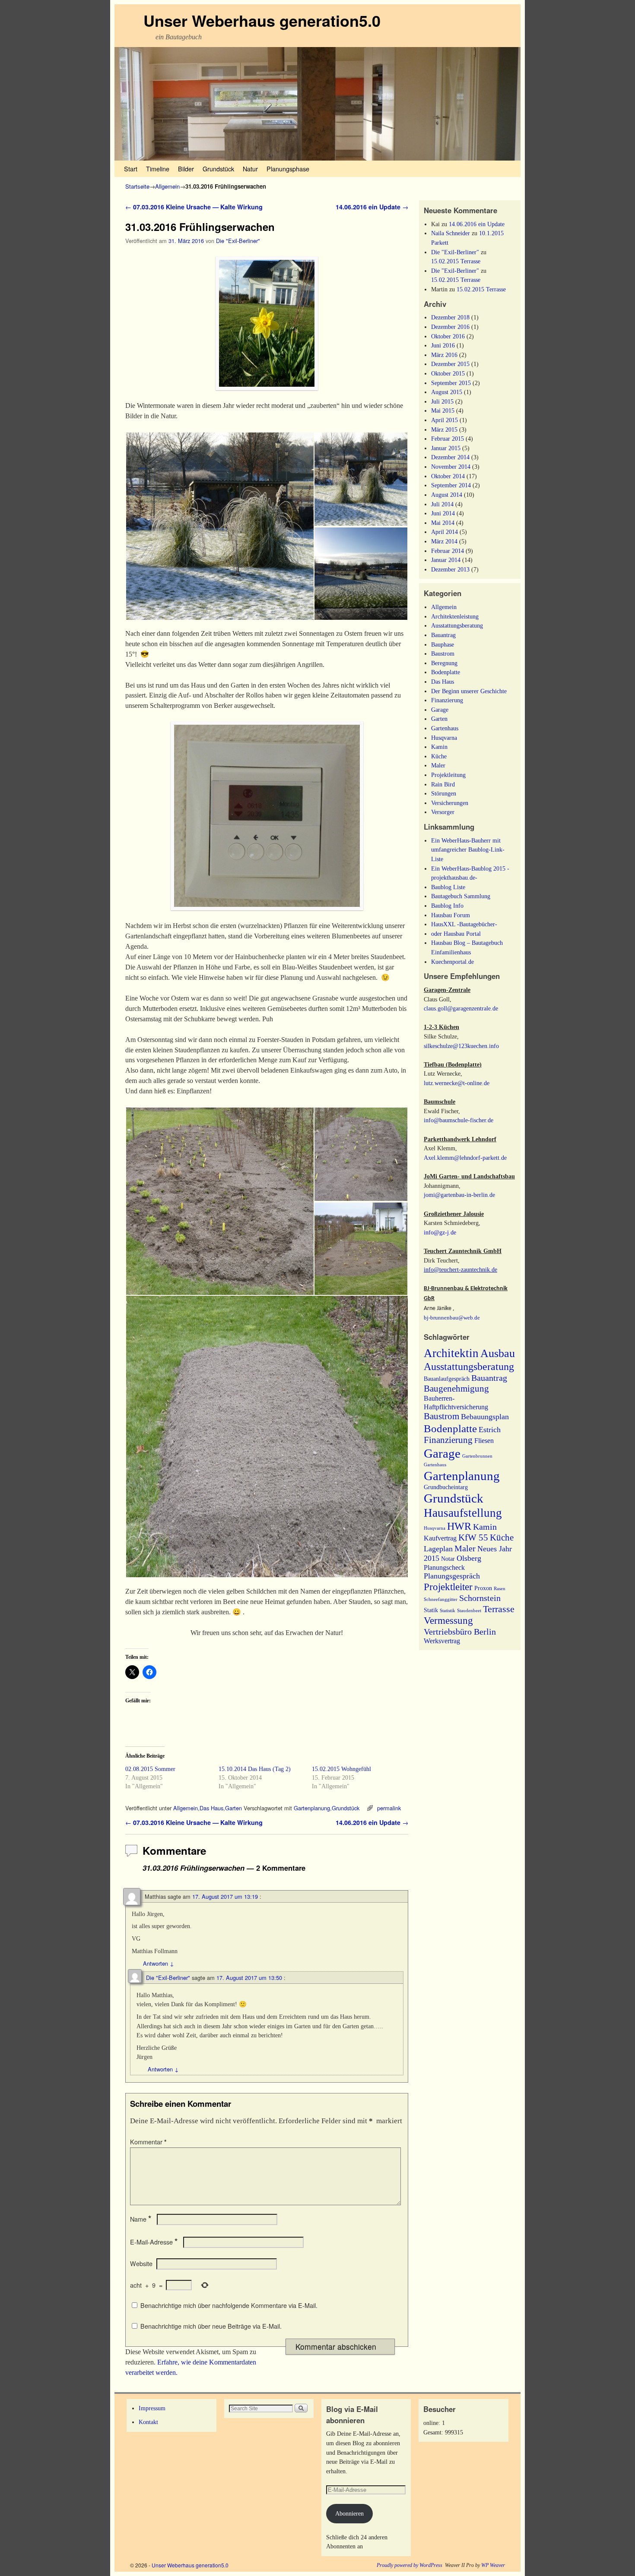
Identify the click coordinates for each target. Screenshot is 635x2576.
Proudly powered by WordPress (410, 2565)
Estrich (490, 1430)
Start (131, 169)
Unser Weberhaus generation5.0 (262, 20)
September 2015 (451, 383)
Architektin (451, 1353)
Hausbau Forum (451, 915)
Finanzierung (447, 700)
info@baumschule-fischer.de (459, 1120)
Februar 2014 (448, 551)
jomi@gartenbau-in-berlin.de (459, 1195)
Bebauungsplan (485, 1417)
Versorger (443, 812)
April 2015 (444, 420)
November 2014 (451, 467)
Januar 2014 (446, 560)
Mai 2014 (443, 523)
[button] (219, 526)
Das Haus (211, 1808)
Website (141, 2263)
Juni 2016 (443, 345)
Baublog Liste (448, 887)
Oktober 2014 (448, 476)
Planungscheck (444, 1567)
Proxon (483, 1588)
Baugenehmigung (456, 1389)
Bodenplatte (446, 672)
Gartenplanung (312, 1808)
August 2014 (447, 495)
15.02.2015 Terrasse (456, 261)
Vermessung (448, 1620)
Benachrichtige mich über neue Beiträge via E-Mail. (211, 2326)
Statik (431, 1610)
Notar (448, 1559)
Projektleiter (448, 1587)
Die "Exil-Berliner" (238, 241)
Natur (250, 169)
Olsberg (469, 1558)
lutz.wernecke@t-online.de (457, 1083)
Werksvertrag (442, 1641)
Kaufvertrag (440, 1538)
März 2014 (444, 541)
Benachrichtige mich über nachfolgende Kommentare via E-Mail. (229, 2305)
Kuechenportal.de (452, 962)
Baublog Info (447, 906)
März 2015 (444, 429)
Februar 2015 (448, 439)
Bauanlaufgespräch (447, 1379)
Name (141, 2219)
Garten (233, 1808)
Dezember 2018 (450, 317)
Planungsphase (288, 169)
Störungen (444, 793)
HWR (459, 1526)
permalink (389, 1808)
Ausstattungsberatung (457, 625)
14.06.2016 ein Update (372, 207)
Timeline (158, 169)
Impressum (152, 2408)
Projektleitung (448, 775)
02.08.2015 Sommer (150, 1769)
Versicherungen (450, 803)
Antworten (159, 1963)
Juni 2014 (443, 513)
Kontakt (148, 2422)
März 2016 (444, 355)
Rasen (500, 1589)
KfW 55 (473, 1537)
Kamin (439, 747)
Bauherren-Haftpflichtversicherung (456, 1403)
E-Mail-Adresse (154, 2242)
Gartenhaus (445, 728)
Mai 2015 (443, 410)
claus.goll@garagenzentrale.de (461, 1008)
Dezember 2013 (450, 569)
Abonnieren (349, 2513)
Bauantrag (443, 635)
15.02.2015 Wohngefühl (341, 1769)
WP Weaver (493, 2565)
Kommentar (148, 2142)
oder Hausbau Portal (456, 934)
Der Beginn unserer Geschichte (469, 691)
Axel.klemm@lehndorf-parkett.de (465, 1158)
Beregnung (444, 663)
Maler (438, 765)
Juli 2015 (442, 401)
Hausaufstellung (463, 1513)
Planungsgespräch (452, 1576)
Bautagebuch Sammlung (461, 896)
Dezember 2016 (450, 327)
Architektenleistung (455, 616)
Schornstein (480, 1598)
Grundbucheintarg (446, 1487)
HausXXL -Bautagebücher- (464, 924)
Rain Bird (443, 784)
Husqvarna (444, 738)
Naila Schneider (451, 233)
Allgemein (167, 186)
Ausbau (498, 1353)
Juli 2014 (442, 504)
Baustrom (443, 653)
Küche (439, 756)
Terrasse (499, 1609)
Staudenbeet (469, 1611)
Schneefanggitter (441, 1599)
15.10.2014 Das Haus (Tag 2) (255, 1769)
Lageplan (438, 1549)
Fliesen (484, 1441)
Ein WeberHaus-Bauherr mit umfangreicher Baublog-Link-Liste (468, 850)
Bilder (186, 169)
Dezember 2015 (450, 364)
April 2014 (444, 532)
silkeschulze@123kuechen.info (461, 1046)
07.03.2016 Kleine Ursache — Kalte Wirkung (194, 207)
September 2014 (451, 485)
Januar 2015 (446, 448)
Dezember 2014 (450, 457)
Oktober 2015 (448, 373)
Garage (440, 710)
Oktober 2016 (448, 336)
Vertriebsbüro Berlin (460, 1632)
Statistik (448, 1611)
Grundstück (218, 169)
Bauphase (443, 644)
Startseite (137, 186)
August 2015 (447, 392)
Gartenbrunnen (477, 1456)
